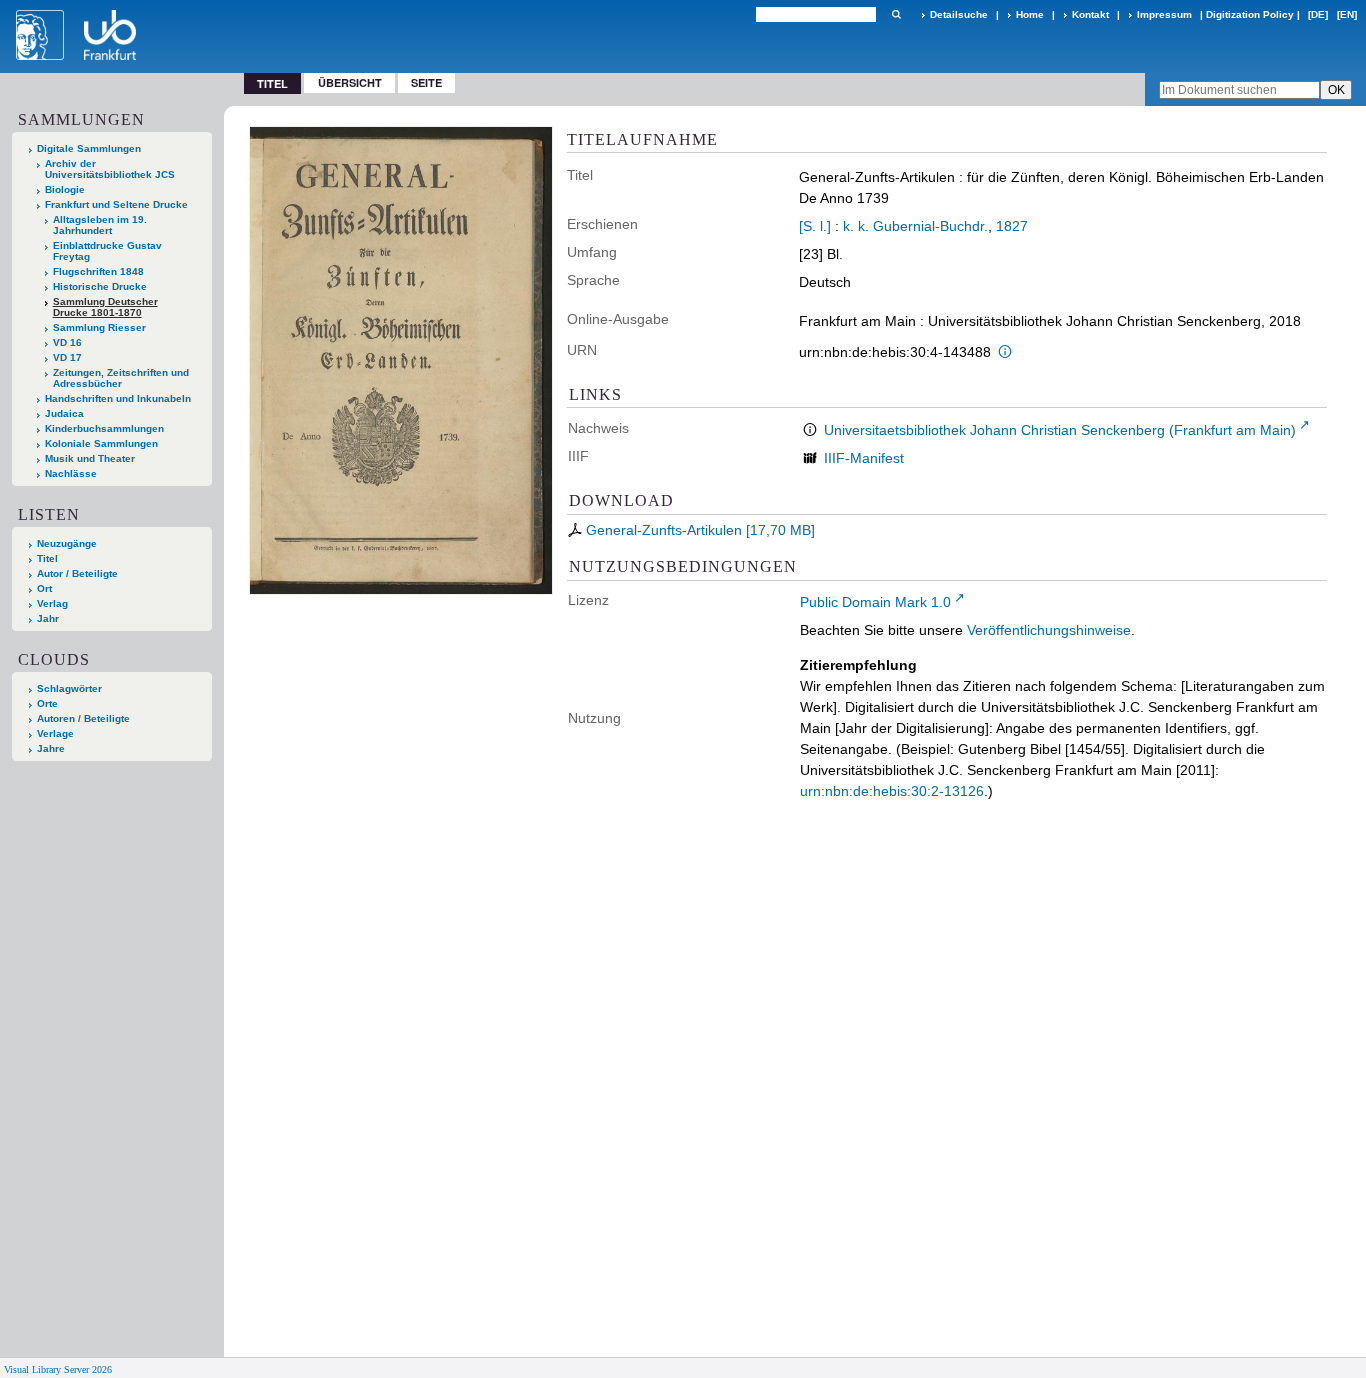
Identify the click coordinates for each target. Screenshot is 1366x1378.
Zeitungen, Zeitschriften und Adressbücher (121, 378)
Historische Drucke (100, 286)
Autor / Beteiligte (77, 573)
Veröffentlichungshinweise (1049, 630)
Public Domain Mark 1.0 (875, 602)
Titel (47, 558)
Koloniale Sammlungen (101, 443)
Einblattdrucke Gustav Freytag (107, 251)
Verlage (55, 733)
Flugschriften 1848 (98, 271)
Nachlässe (71, 473)
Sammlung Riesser (99, 327)
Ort (44, 588)
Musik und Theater (90, 458)
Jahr (48, 618)
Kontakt (1090, 14)
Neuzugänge (67, 543)
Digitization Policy (1250, 14)
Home (1030, 14)
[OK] (896, 14)
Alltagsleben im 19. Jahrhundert (100, 225)
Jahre (51, 748)
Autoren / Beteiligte (83, 718)
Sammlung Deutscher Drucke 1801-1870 (105, 307)
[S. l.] (815, 226)
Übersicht (350, 82)
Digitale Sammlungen (89, 148)
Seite (426, 82)
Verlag (52, 603)
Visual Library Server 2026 (58, 1369)
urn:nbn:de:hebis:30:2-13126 (892, 791)
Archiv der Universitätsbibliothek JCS (110, 169)
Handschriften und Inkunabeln (118, 398)
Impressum (1164, 14)
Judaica (64, 413)
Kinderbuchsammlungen (104, 428)
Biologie (65, 189)
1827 (1012, 226)
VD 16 (67, 342)
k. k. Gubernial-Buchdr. (915, 226)
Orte (47, 703)
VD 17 (67, 357)
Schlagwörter (69, 688)
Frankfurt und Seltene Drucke (116, 204)
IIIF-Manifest (864, 458)
